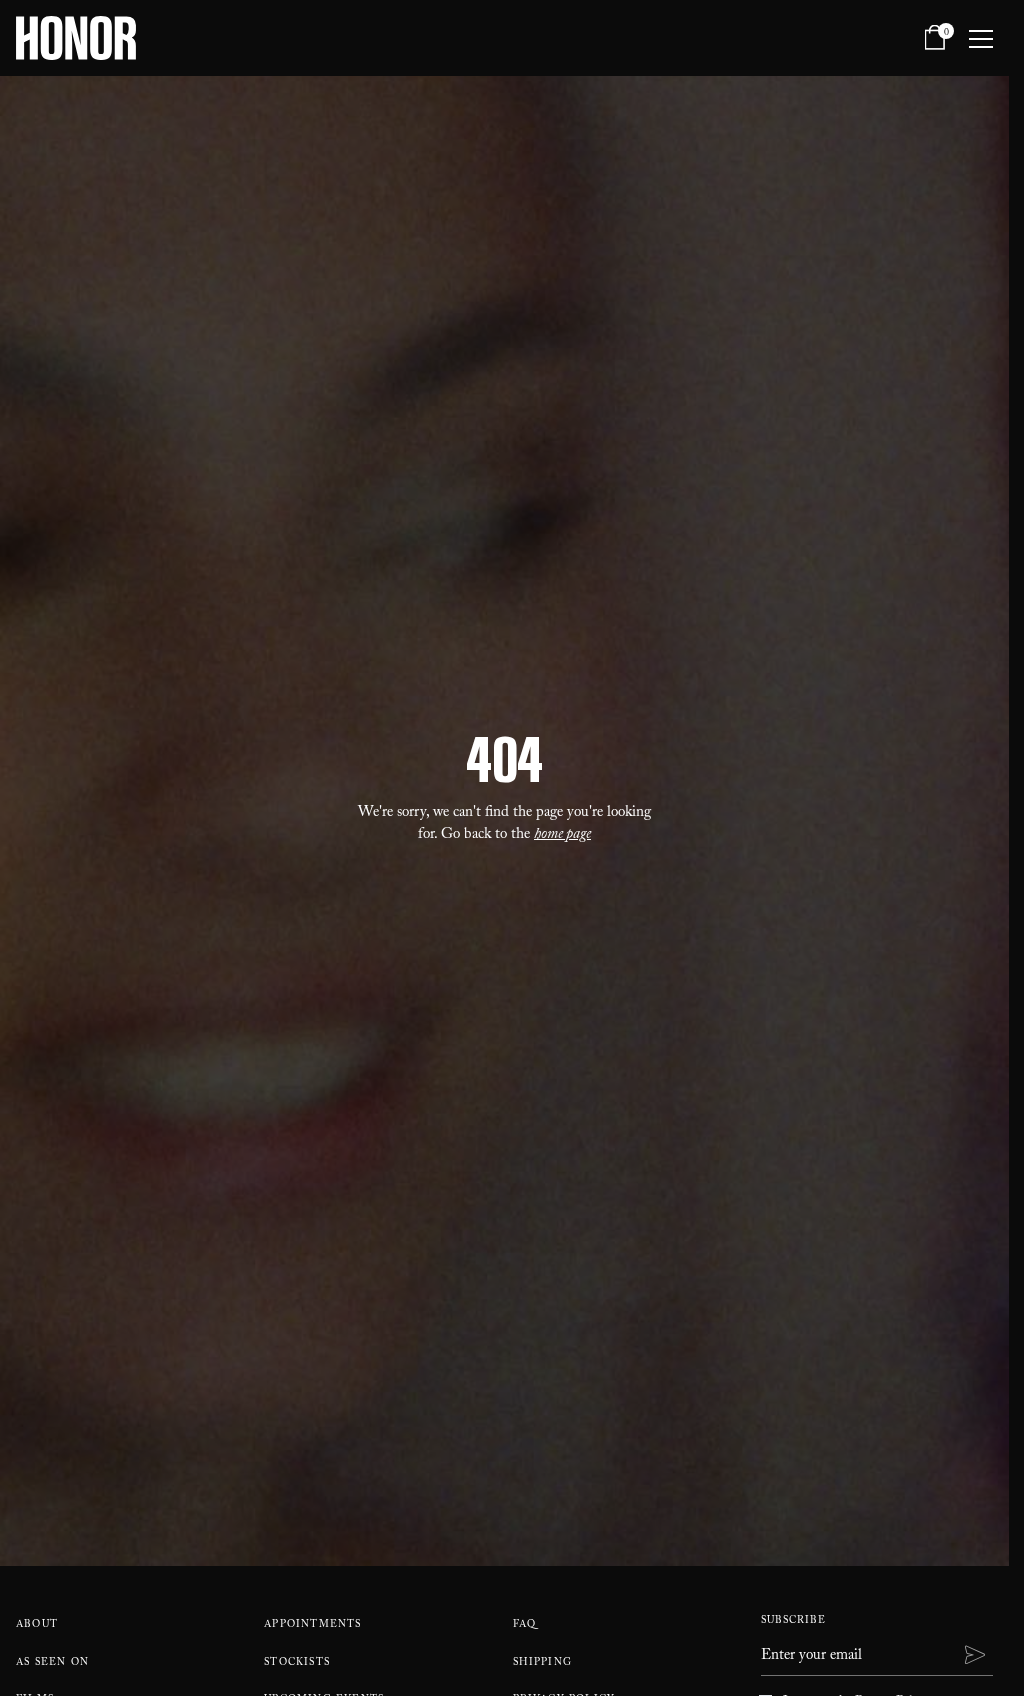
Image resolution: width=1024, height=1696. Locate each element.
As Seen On (52, 1663)
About (37, 1625)
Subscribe (793, 1621)
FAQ (525, 1625)
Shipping (543, 1663)
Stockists (297, 1663)
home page (562, 836)
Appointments (312, 1625)
